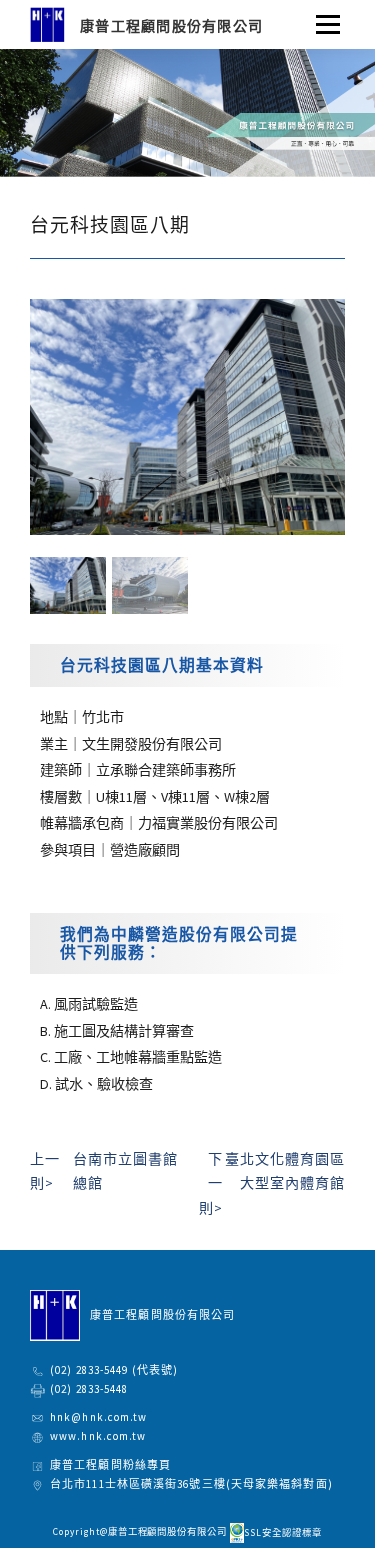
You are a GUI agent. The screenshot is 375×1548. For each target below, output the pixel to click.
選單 (322, 16)
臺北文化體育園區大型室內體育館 (272, 1183)
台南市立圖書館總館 (104, 1171)
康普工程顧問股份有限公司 (171, 26)
